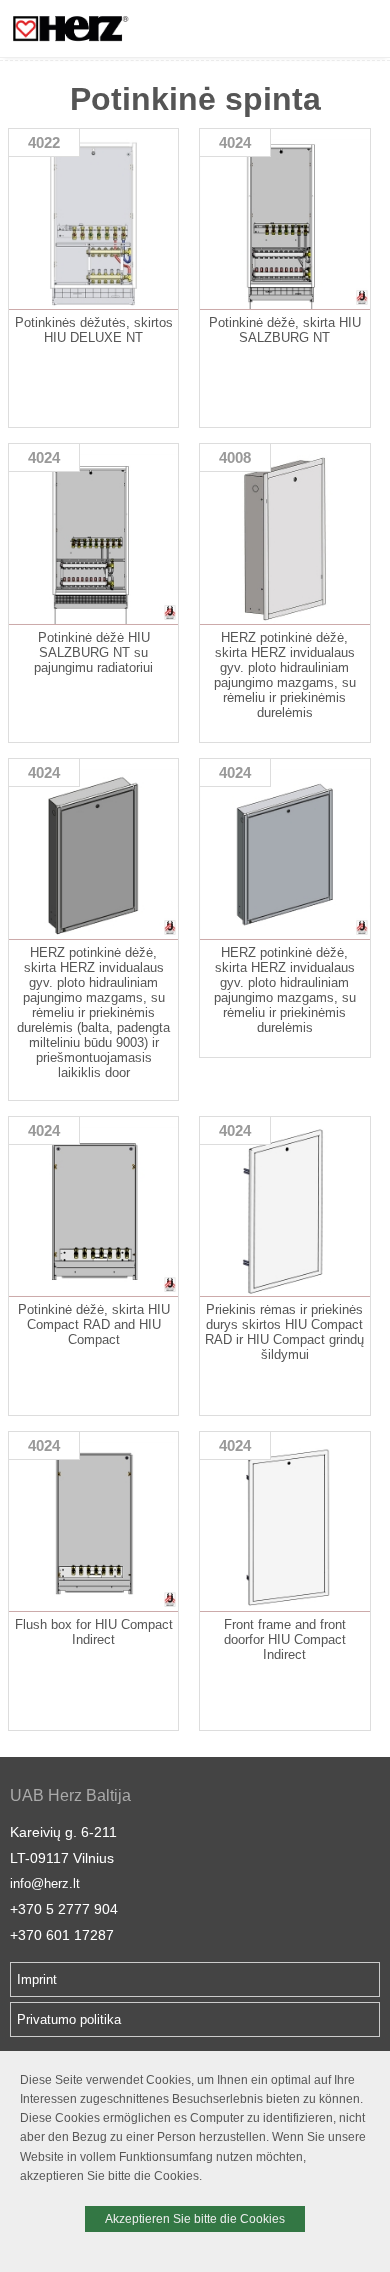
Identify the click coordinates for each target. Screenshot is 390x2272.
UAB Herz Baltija (70, 1795)
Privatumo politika (69, 2019)
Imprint (37, 1979)
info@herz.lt (45, 1883)
